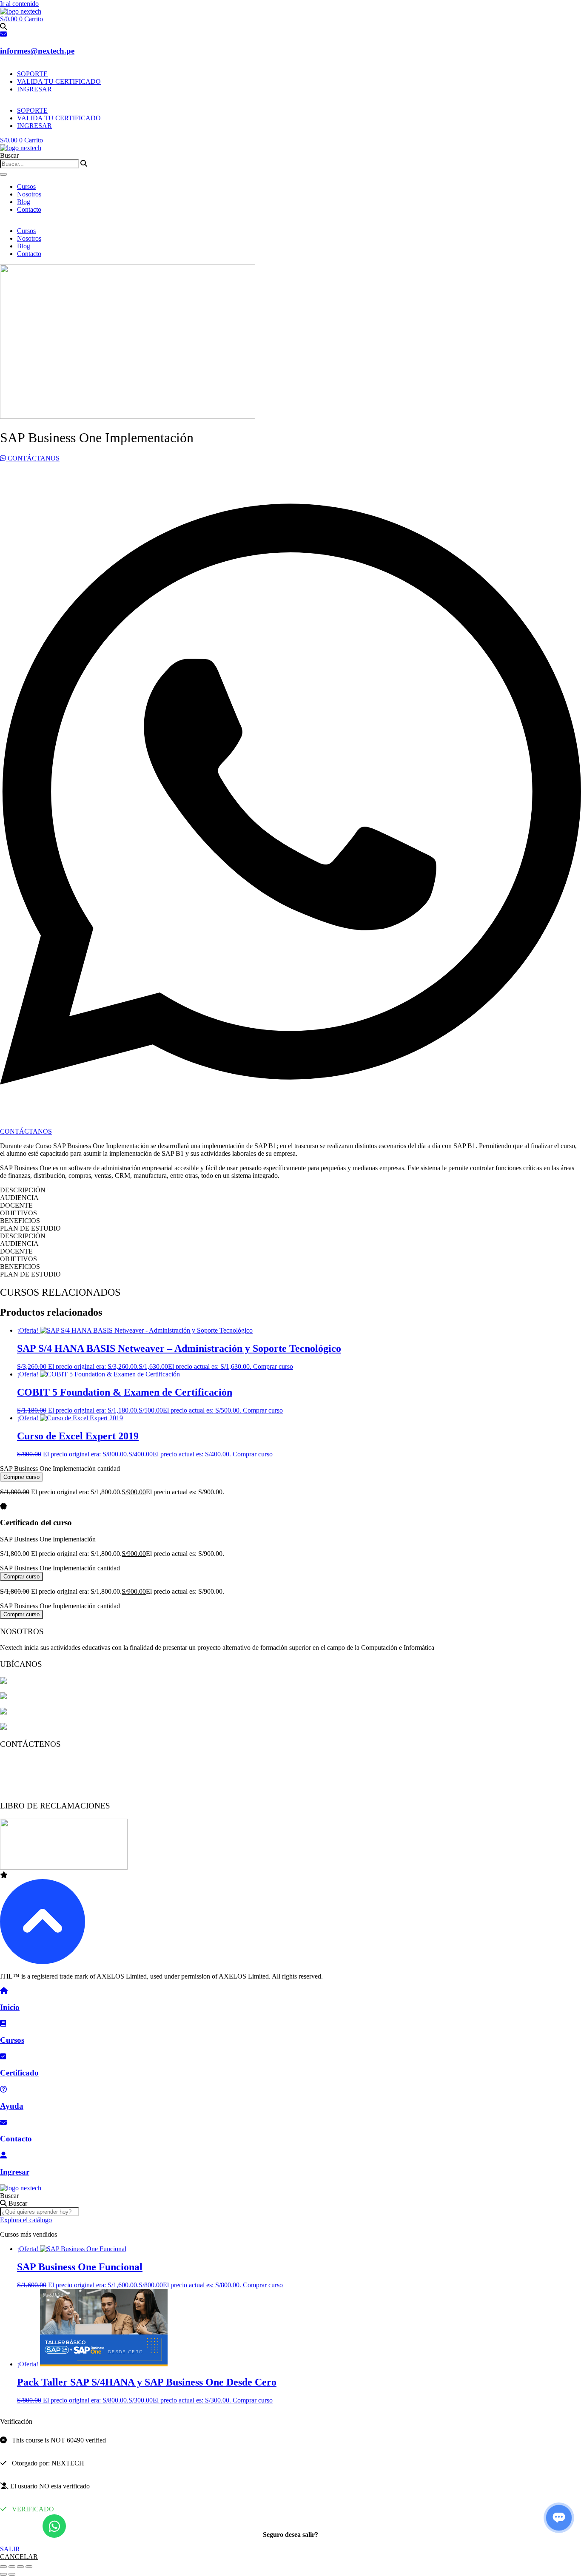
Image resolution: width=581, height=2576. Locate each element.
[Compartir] (20, 2567)
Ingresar (15, 2172)
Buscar (9, 2196)
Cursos (26, 186)
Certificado (19, 2073)
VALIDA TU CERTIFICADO (59, 81)
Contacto (29, 209)
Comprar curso (273, 1366)
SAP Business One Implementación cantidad (60, 1469)
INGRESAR (34, 89)
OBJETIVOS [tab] (19, 1213)
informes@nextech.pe (37, 51)
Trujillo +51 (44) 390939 (33, 1789)
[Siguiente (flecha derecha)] (12, 2574)
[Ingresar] (3, 2155)
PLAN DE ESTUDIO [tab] (30, 1228)
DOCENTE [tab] (16, 1205)
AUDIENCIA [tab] (19, 1198)
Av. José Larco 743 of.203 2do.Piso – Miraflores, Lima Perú (89, 1682)
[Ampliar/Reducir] (3, 2567)
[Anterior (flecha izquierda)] (3, 2574)
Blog (24, 202)
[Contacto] (3, 2122)
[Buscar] (3, 174)
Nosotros (29, 194)
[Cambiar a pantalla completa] (12, 2567)
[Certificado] (3, 2057)
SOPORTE (32, 74)
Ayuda (12, 2106)
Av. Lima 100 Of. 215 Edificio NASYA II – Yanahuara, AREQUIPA (101, 1712)
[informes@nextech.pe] (3, 34)
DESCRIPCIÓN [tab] (23, 1190)
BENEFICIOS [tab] (20, 1221)
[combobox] (39, 164)
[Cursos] (3, 2023)
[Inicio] (4, 1991)
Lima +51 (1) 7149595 (31, 1760)
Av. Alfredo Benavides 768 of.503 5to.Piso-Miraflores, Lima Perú (96, 1697)
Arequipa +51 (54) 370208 (36, 1775)
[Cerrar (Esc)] (29, 2567)
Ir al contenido (19, 4)
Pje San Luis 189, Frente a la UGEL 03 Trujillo (71, 1727)
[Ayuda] (3, 2089)
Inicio (10, 2007)
